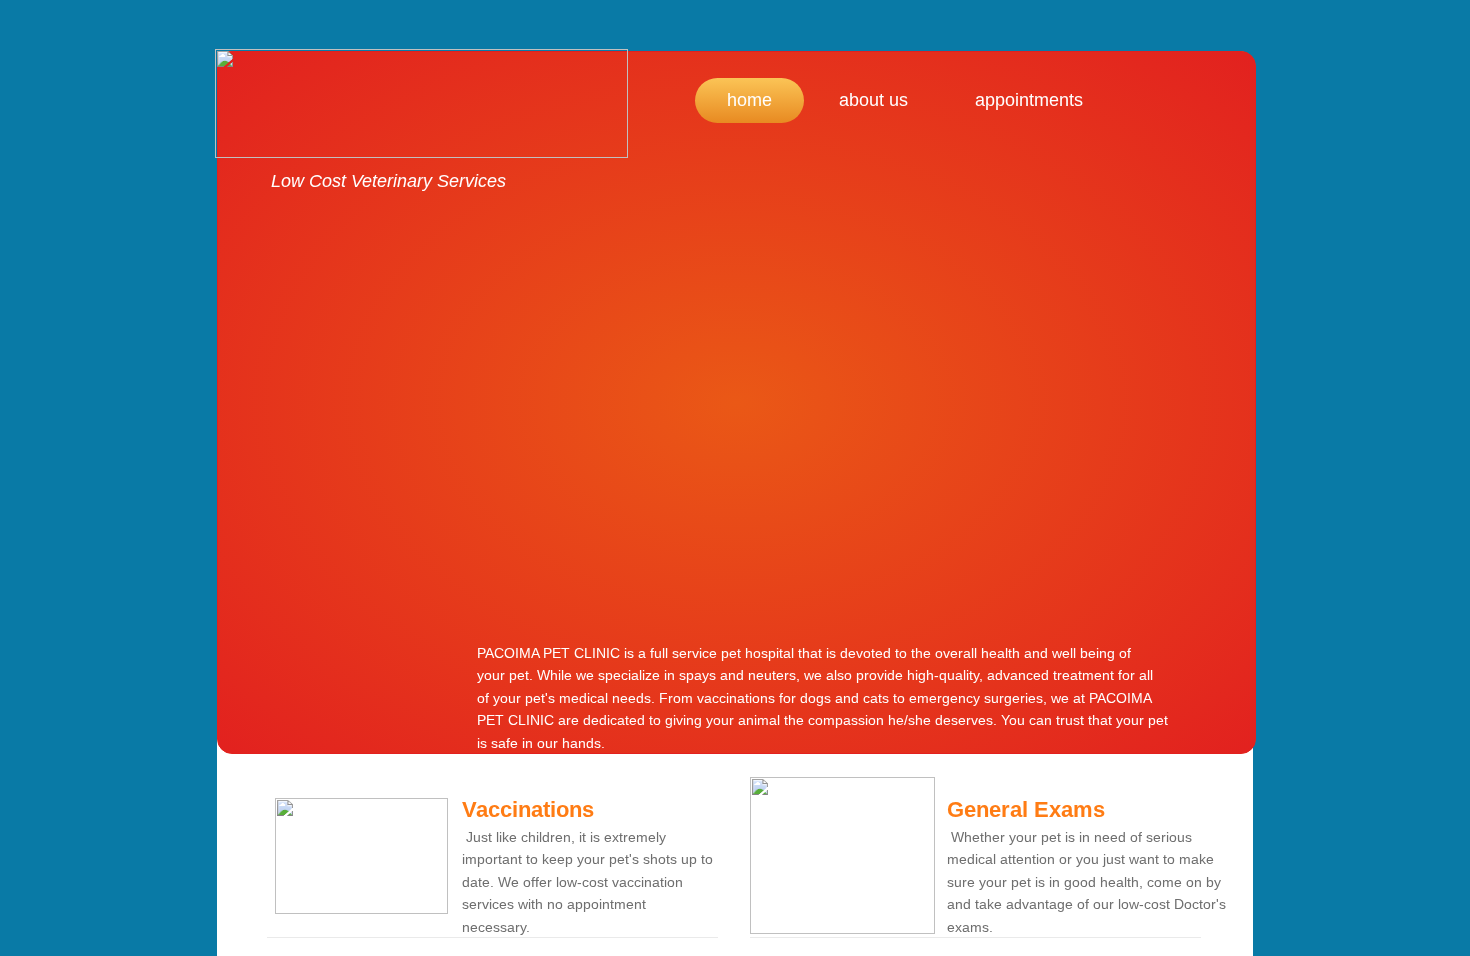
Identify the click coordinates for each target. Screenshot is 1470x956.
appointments (1029, 100)
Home (749, 100)
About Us (873, 100)
